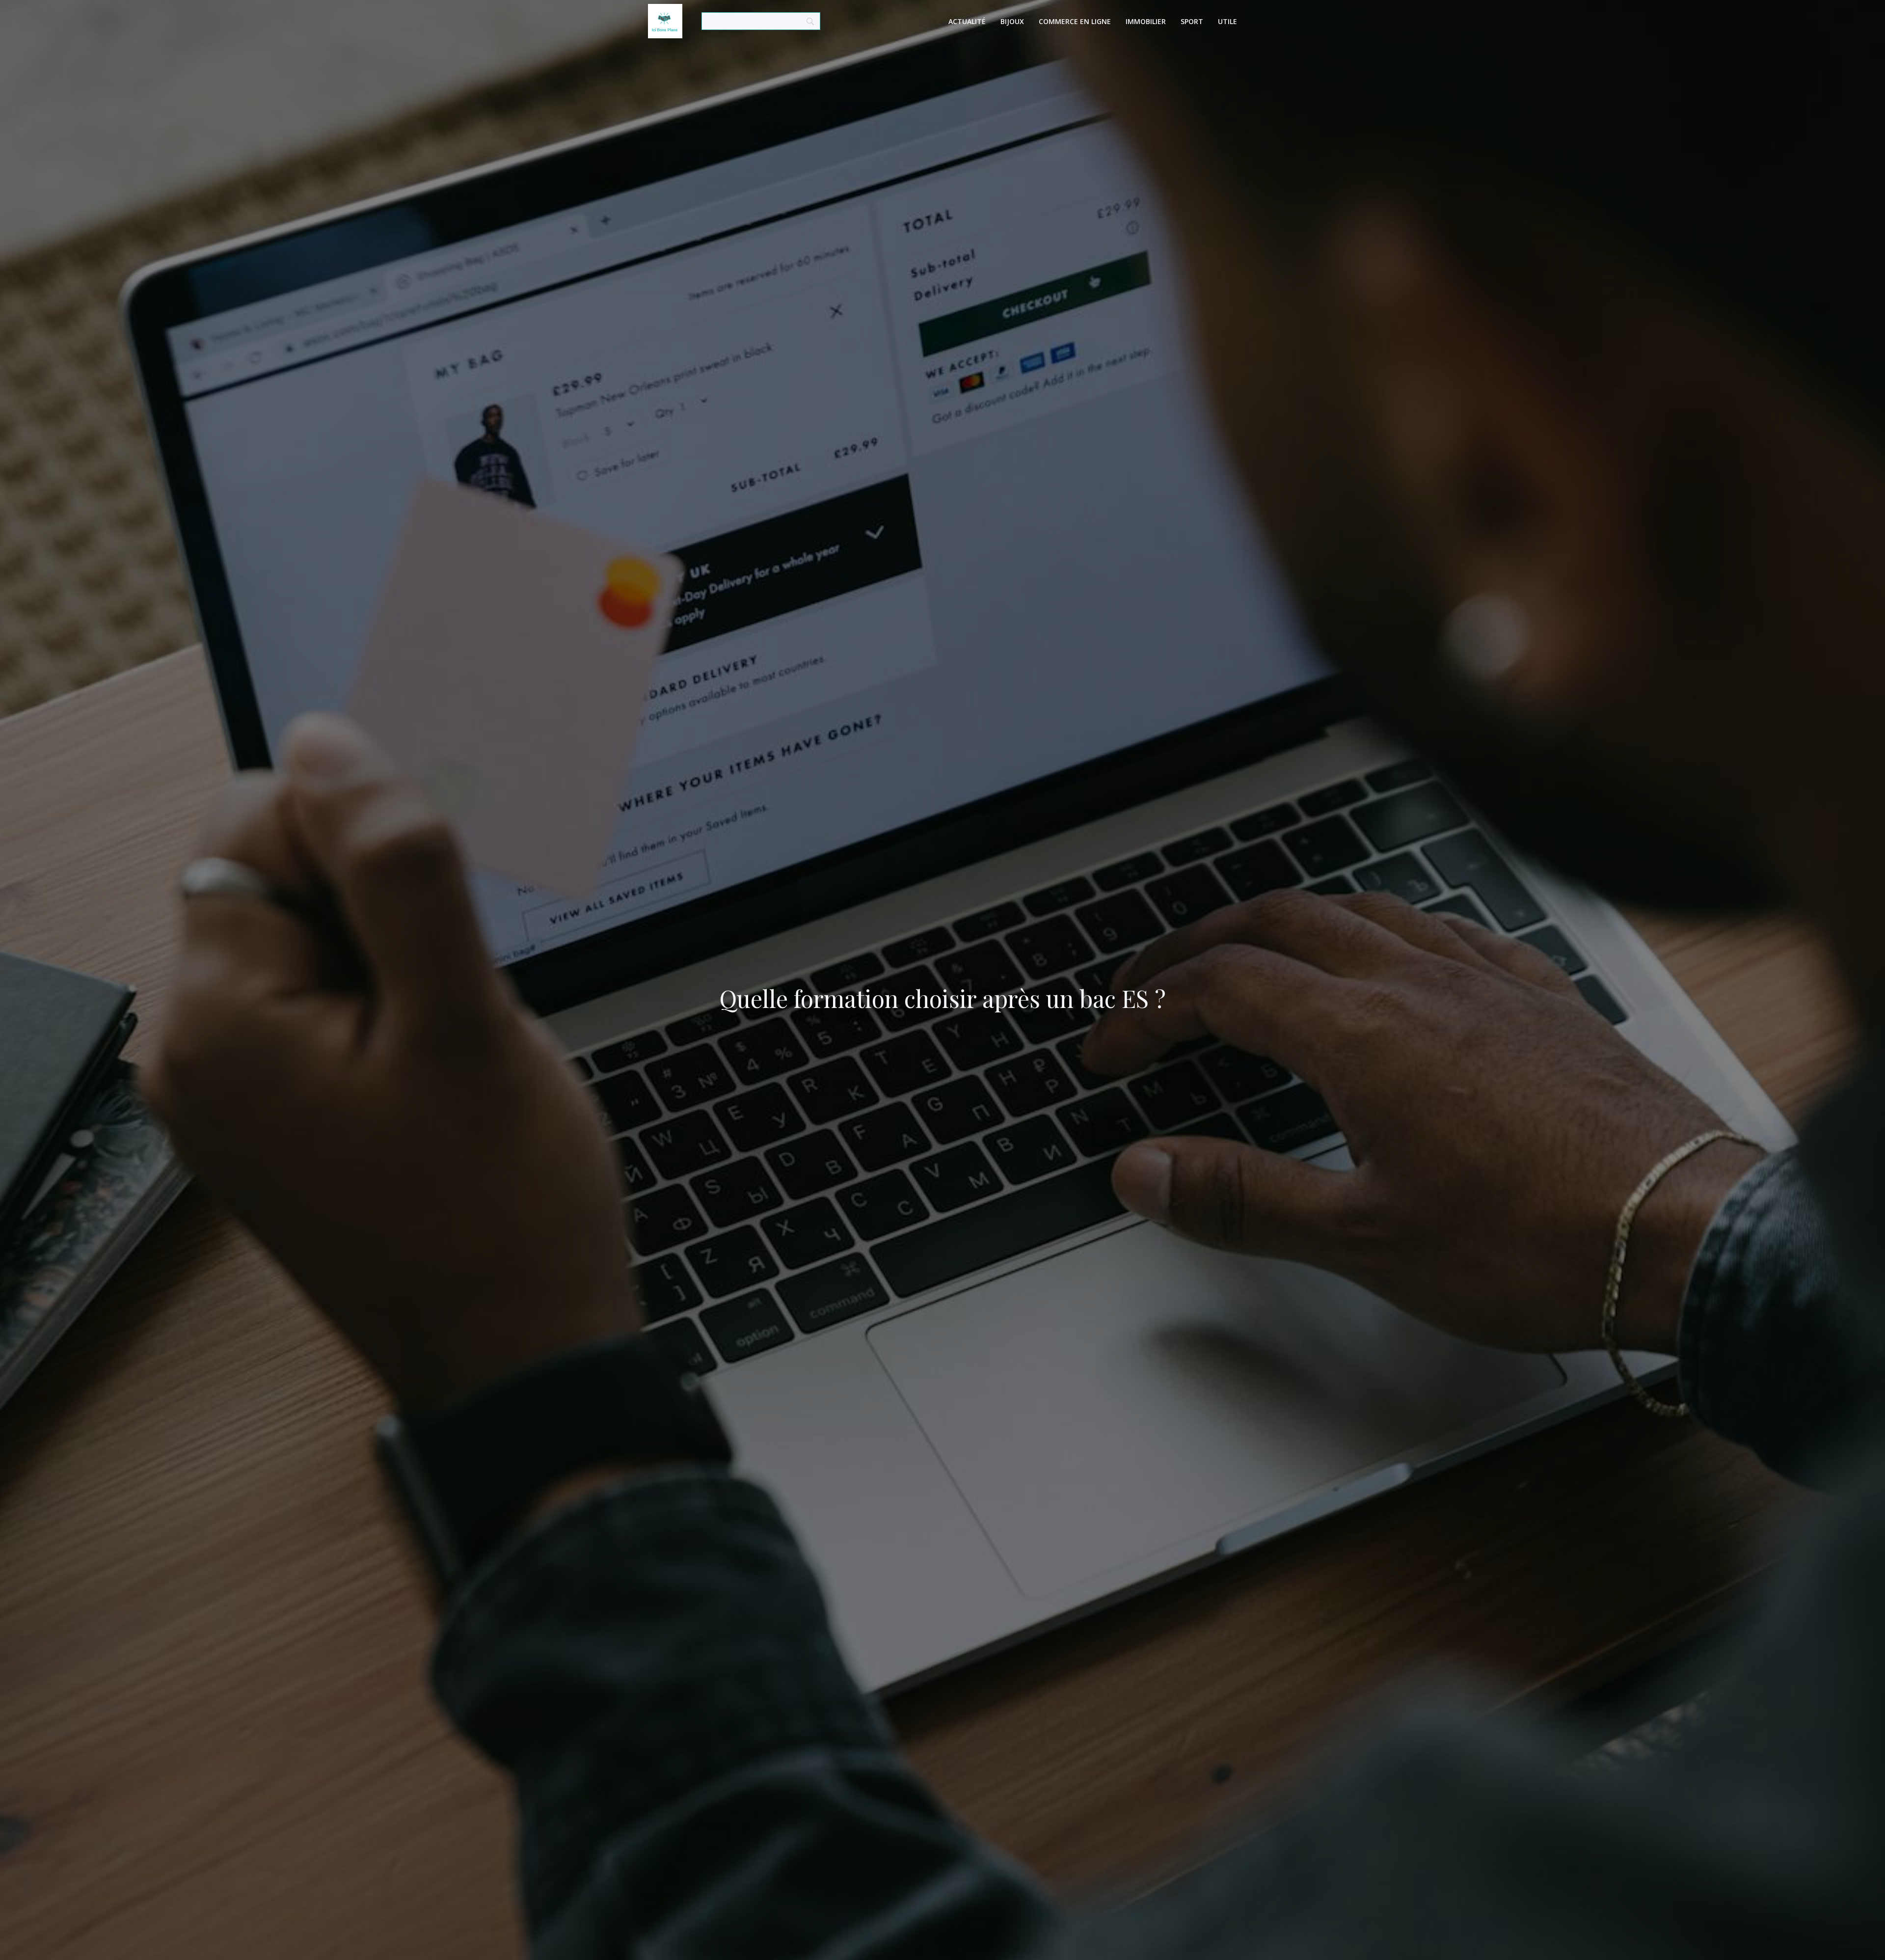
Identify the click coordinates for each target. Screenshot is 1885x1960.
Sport (1192, 21)
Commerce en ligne (1075, 21)
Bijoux (1012, 21)
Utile (1227, 21)
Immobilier (1146, 21)
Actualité (967, 21)
